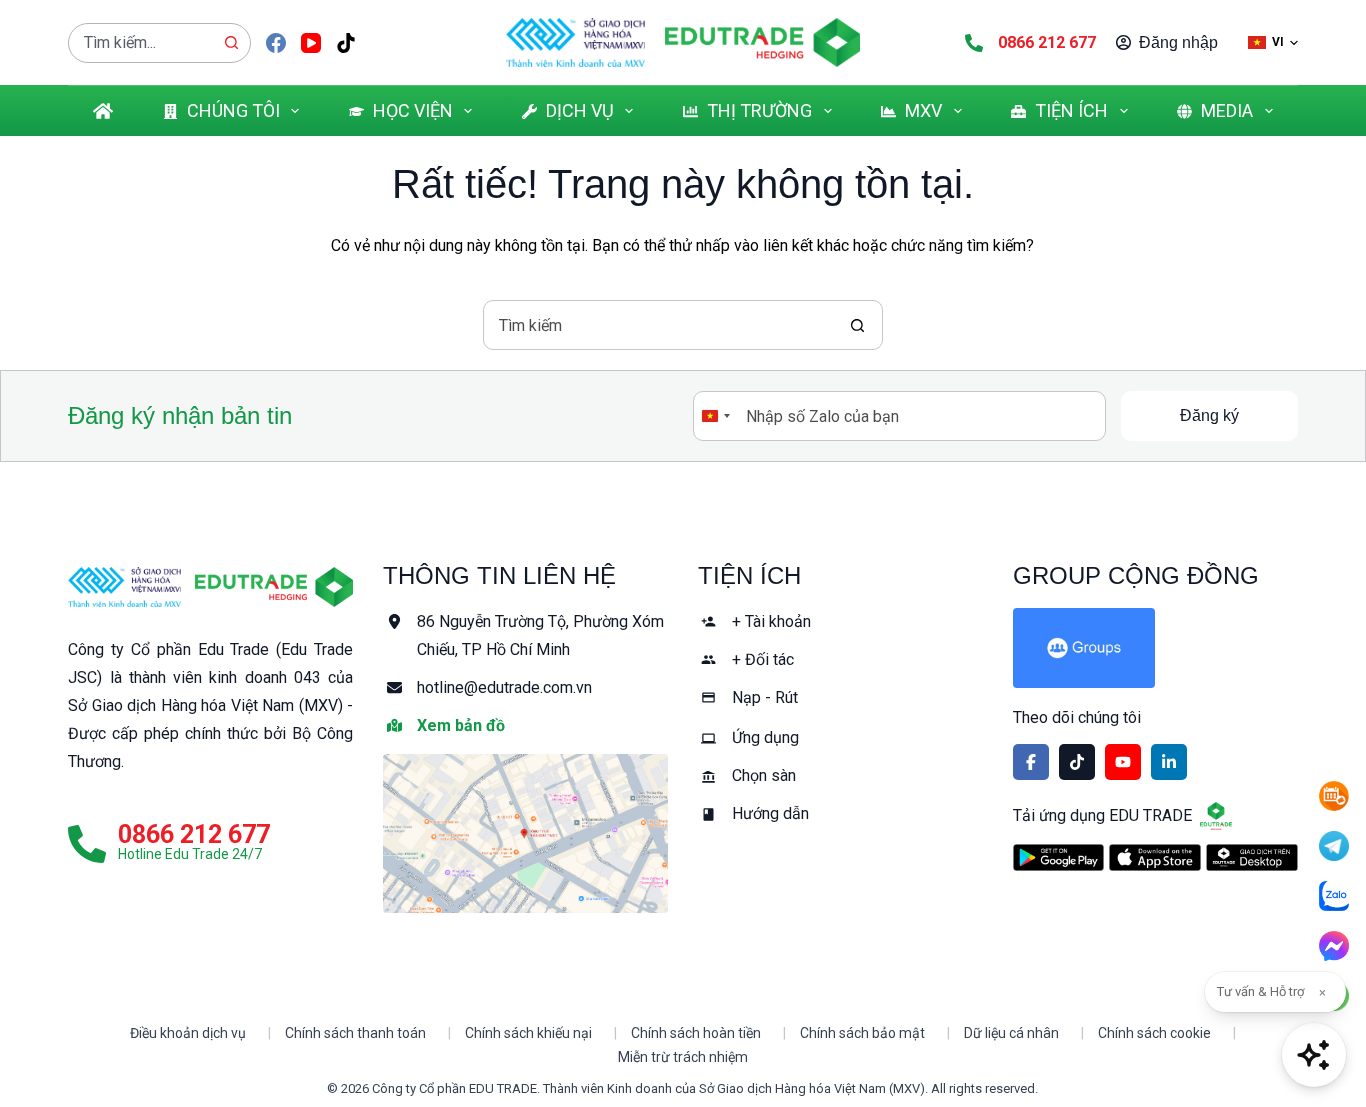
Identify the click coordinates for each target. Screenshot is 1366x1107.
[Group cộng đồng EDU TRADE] (1155, 648)
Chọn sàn (764, 775)
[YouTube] (311, 43)
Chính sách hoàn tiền (696, 1033)
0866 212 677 (1047, 42)
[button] (1273, 42)
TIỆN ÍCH (1071, 110)
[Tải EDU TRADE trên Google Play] (1059, 857)
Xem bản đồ (461, 725)
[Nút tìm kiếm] (231, 43)
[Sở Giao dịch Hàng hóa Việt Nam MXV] (124, 587)
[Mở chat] (1314, 1055)
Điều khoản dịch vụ (188, 1033)
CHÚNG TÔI (233, 110)
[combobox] (140, 43)
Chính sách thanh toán (355, 1033)
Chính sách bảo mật (862, 1033)
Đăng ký (1209, 415)
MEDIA (1227, 110)
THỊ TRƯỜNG (759, 110)
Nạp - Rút (765, 697)
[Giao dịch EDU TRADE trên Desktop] (1252, 857)
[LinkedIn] (1169, 762)
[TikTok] (346, 43)
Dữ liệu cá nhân (1011, 1033)
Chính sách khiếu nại (528, 1033)
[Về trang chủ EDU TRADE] (762, 42)
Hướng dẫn (770, 813)
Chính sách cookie (1154, 1033)
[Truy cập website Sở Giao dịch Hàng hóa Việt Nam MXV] (575, 42)
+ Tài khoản (771, 621)
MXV (923, 110)
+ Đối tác (763, 659)
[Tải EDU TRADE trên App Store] (1155, 857)
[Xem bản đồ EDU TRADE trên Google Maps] (525, 833)
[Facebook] (276, 43)
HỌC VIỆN (413, 110)
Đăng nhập (1178, 42)
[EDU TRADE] (274, 587)
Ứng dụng (765, 737)
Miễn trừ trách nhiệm (683, 1057)
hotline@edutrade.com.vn (504, 687)
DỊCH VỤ (580, 110)
